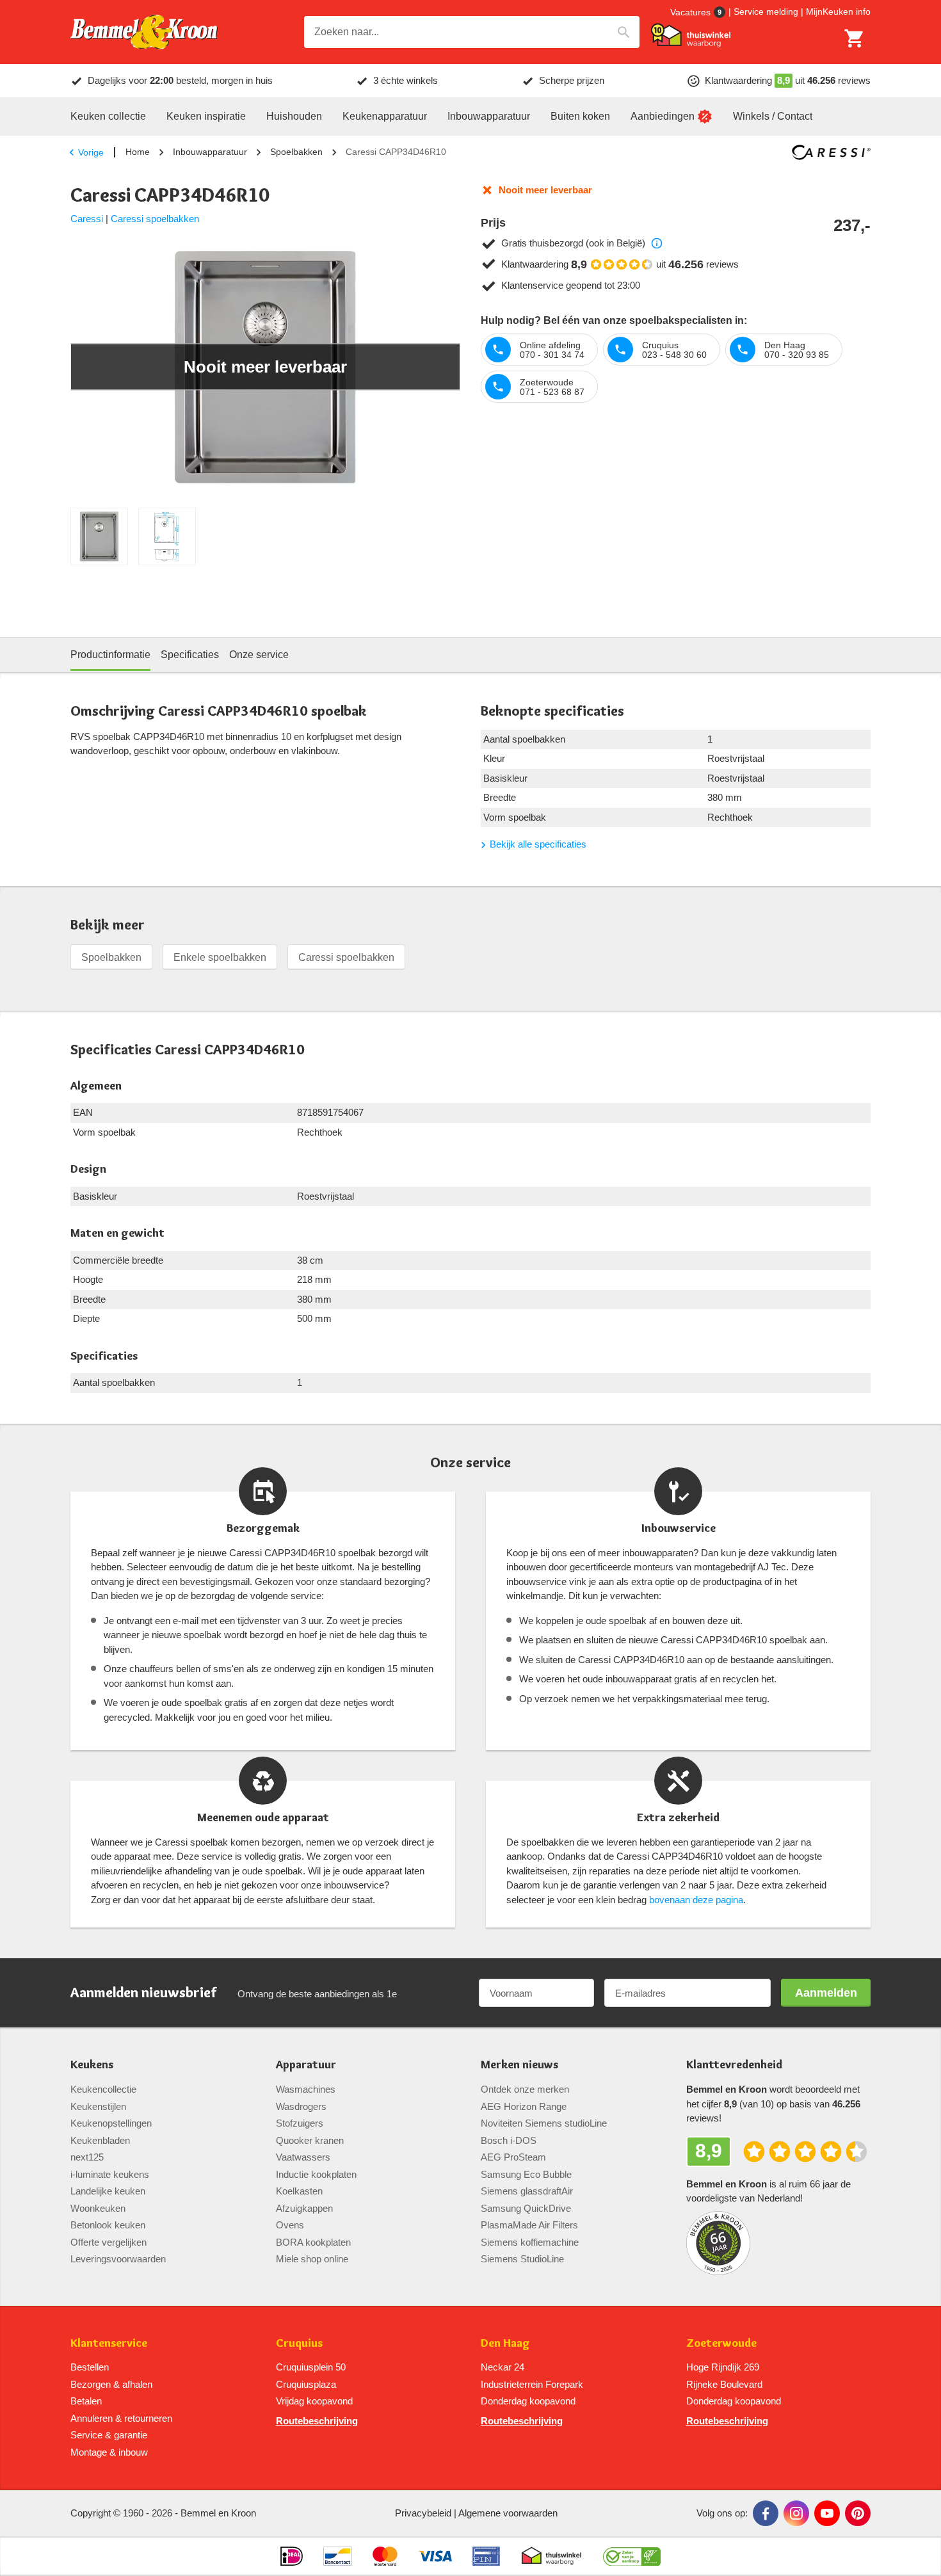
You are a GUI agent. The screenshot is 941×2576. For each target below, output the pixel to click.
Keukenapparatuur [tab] (385, 116)
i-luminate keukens (110, 2174)
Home (138, 152)
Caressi (87, 219)
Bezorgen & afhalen (111, 2384)
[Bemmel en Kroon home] (144, 32)
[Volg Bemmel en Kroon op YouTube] (827, 2513)
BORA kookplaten (313, 2242)
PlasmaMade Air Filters (529, 2225)
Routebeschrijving (317, 2421)
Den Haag (505, 2343)
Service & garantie (109, 2435)
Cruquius (299, 2343)
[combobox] (472, 32)
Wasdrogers (301, 2106)
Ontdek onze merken (525, 2089)
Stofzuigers (300, 2123)
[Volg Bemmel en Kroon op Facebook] (766, 2513)
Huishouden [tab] (294, 116)
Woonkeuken (98, 2208)
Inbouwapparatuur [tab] (489, 116)
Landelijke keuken (108, 2191)
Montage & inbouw (109, 2452)
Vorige (91, 152)
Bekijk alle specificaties (538, 844)
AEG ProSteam (513, 2157)
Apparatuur (306, 2065)
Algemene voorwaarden (508, 2513)
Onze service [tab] (259, 655)
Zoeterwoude (721, 2343)
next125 (87, 2157)
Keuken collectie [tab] (108, 116)
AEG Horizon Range (524, 2106)
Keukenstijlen (98, 2106)
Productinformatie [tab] (110, 655)
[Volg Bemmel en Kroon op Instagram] (796, 2513)
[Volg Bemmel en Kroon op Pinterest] (858, 2513)
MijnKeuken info (838, 12)
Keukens (92, 2065)
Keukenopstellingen (111, 2123)
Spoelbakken (296, 152)
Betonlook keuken (108, 2225)
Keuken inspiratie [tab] (206, 116)
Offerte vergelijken (109, 2242)
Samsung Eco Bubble (526, 2174)
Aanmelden (826, 1993)
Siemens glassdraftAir (527, 2191)
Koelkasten (299, 2191)
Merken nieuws (519, 2065)
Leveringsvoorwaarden (118, 2259)
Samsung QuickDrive (526, 2208)
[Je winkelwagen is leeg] (855, 38)
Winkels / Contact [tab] (773, 116)
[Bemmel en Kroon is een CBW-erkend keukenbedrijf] (632, 2556)
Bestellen (90, 2367)
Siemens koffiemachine (530, 2242)
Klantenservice (109, 2343)
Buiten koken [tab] (580, 116)
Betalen (86, 2401)
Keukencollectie (103, 2089)
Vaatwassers (303, 2157)
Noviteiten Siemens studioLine (544, 2123)
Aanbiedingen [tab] (663, 116)
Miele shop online (312, 2259)
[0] (855, 38)
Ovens (290, 2225)
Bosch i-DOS (509, 2140)
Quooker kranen (310, 2140)
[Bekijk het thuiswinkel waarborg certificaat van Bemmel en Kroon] (691, 35)
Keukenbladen (100, 2140)
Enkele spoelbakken (220, 957)
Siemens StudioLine (522, 2259)
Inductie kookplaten (316, 2174)
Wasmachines (306, 2089)
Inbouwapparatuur (210, 152)
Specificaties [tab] (190, 655)
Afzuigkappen (304, 2208)
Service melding (766, 12)
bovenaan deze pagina (696, 1900)
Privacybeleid (423, 2513)
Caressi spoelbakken (155, 219)
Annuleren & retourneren (121, 2418)
